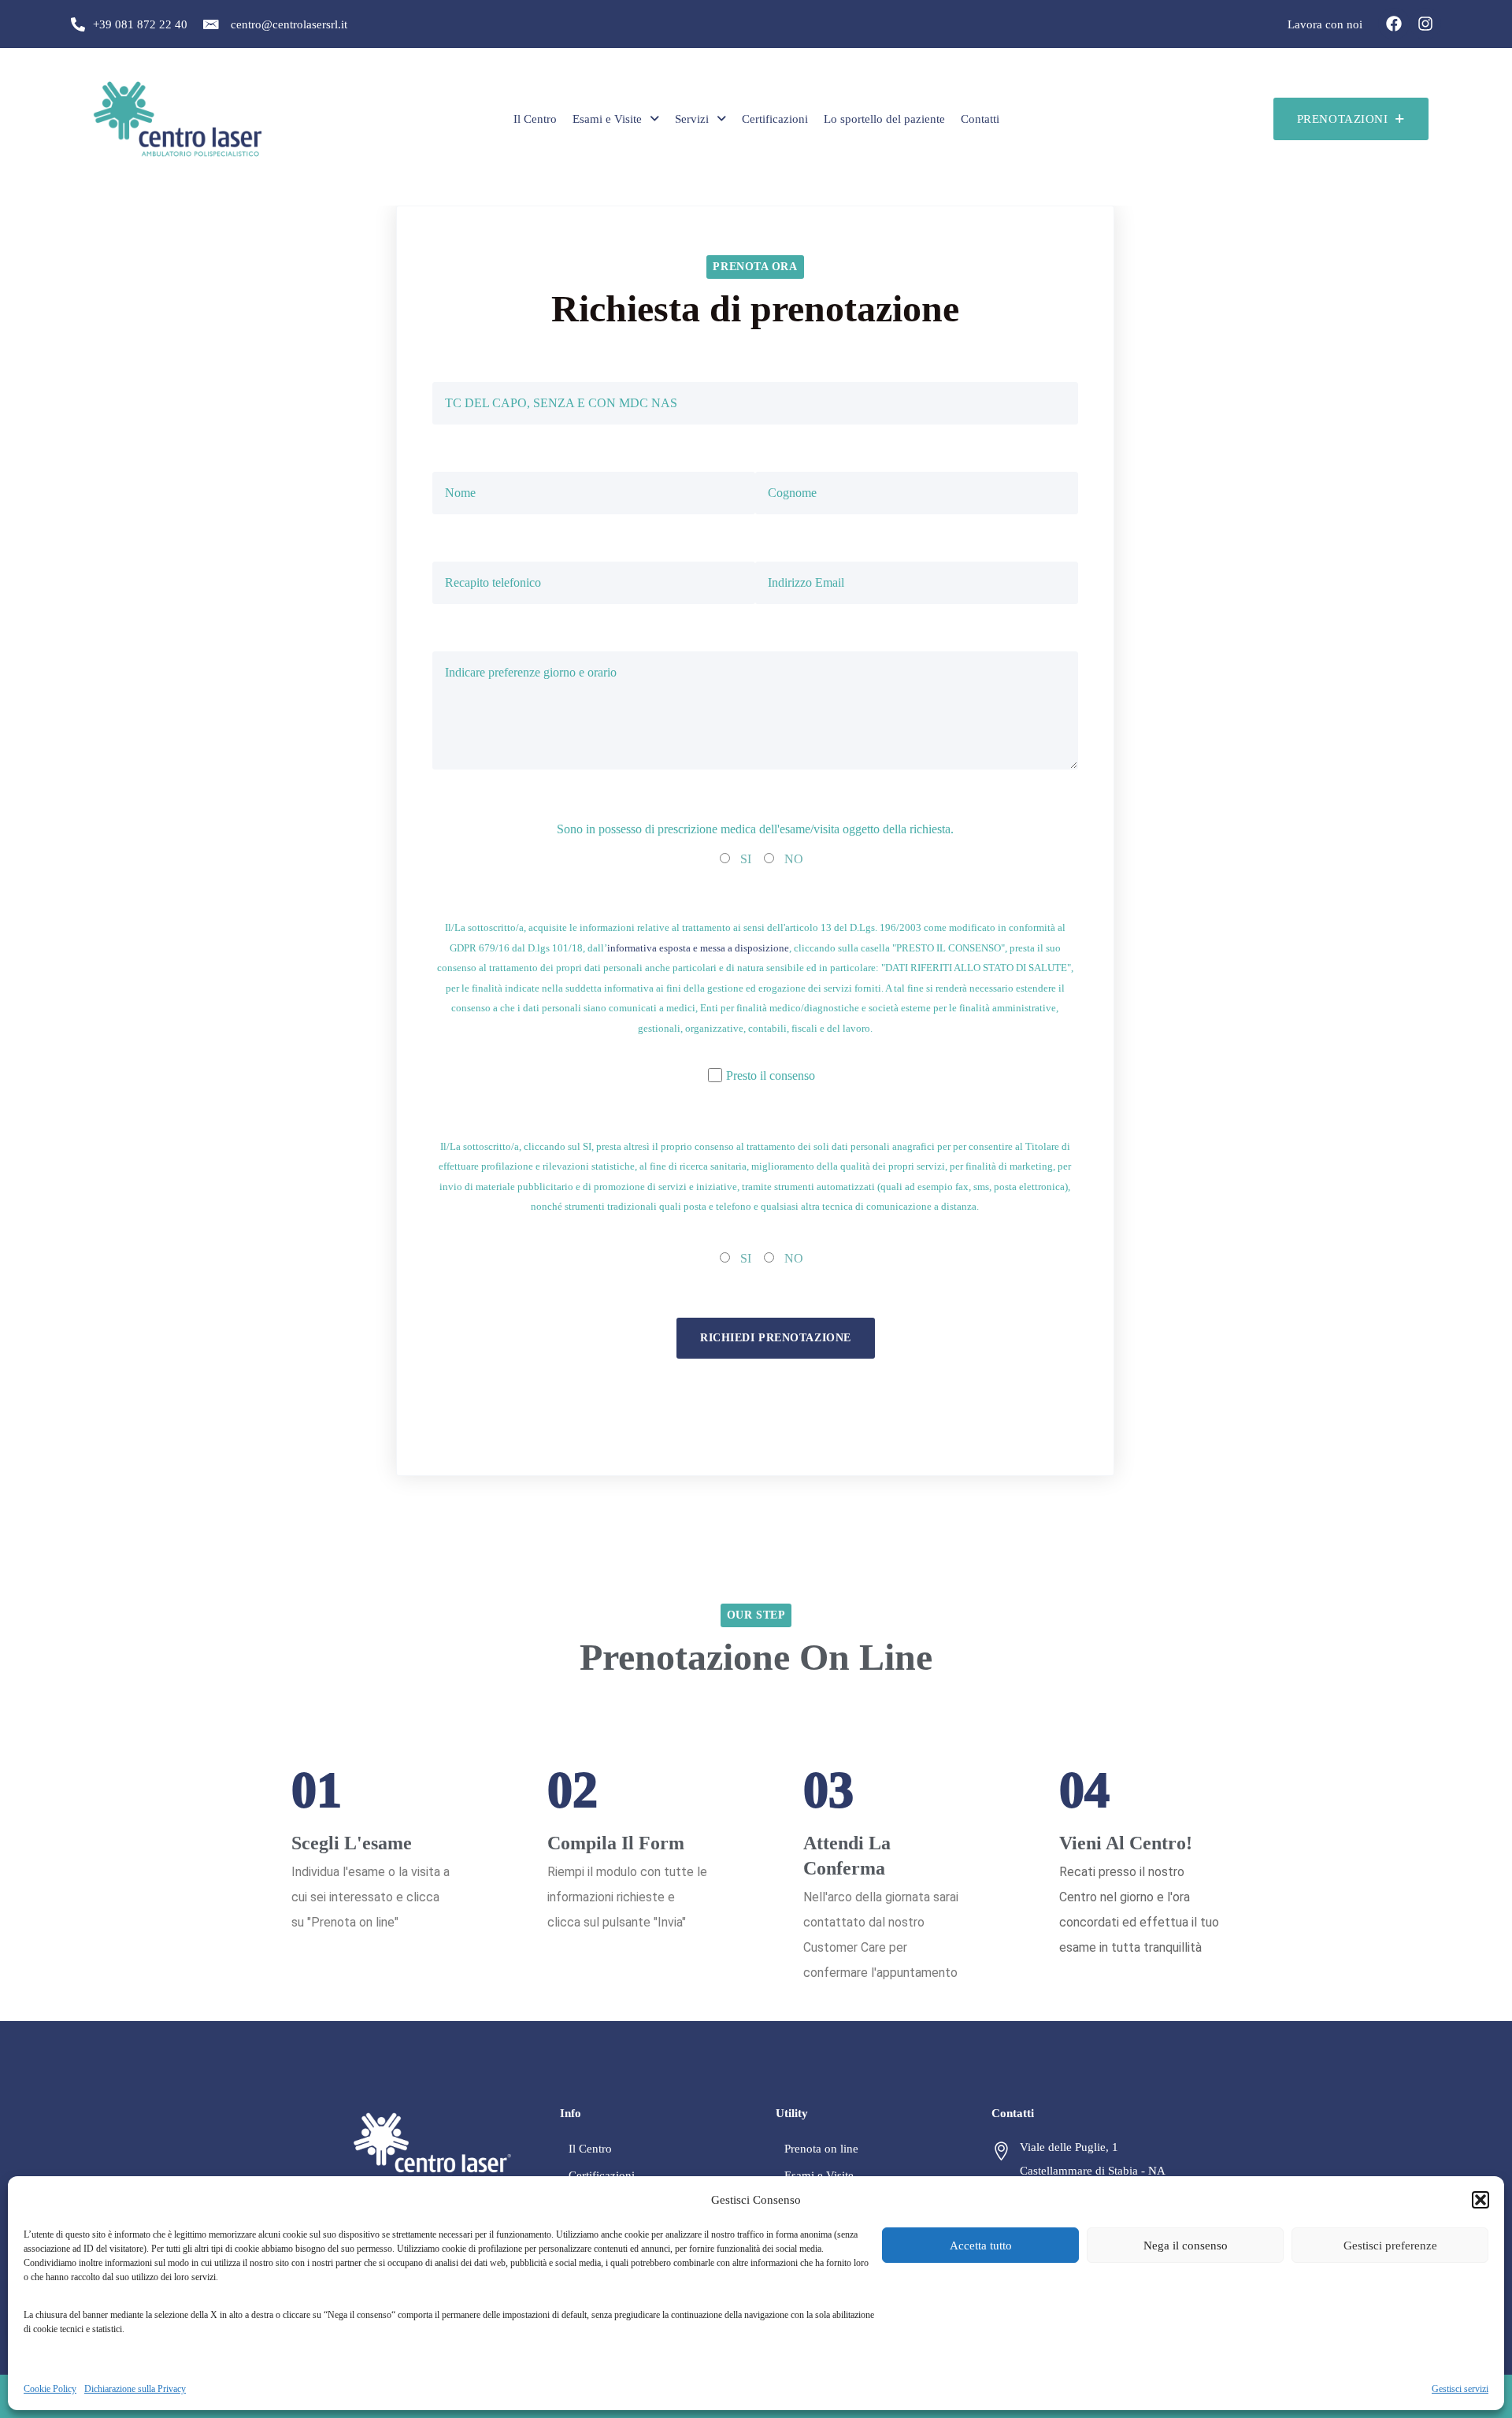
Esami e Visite (607, 119)
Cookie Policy (50, 2389)
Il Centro (535, 119)
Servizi (692, 119)
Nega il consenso (1186, 2246)
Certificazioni (775, 119)
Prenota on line (821, 2149)
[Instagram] (1425, 24)
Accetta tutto (981, 2246)
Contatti (980, 119)
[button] (1480, 2200)
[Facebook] (1394, 24)
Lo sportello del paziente (884, 119)
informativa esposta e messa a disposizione (698, 948)
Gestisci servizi (1460, 2389)
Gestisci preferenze (1390, 2246)
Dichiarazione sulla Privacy (135, 2389)
